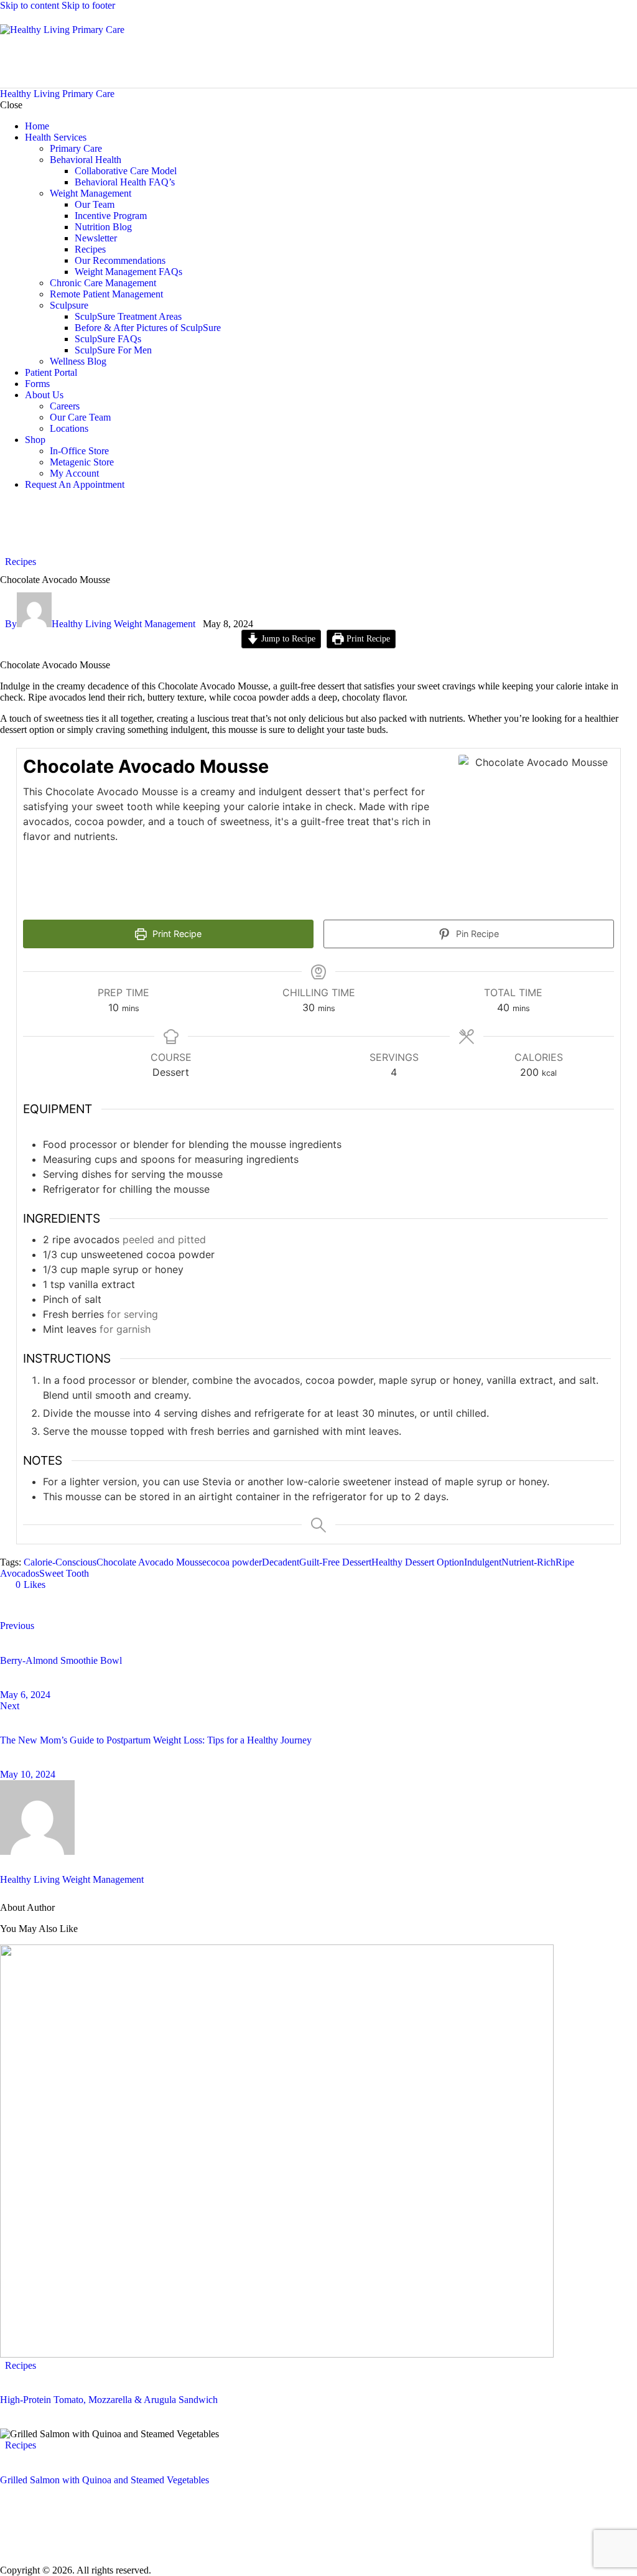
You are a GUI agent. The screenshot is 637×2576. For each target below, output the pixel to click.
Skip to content (30, 5)
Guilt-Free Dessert (335, 1562)
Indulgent (483, 1562)
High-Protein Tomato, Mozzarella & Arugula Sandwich (109, 2400)
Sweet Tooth (64, 1573)
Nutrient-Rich (528, 1562)
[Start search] (630, 59)
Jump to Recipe (287, 638)
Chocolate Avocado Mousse (151, 1562)
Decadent (281, 1562)
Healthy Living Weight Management (72, 1879)
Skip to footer (88, 5)
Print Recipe (367, 638)
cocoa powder (234, 1562)
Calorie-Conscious (60, 1562)
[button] (25, 1584)
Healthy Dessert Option (418, 1562)
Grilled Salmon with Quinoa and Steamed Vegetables (105, 2480)
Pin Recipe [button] (476, 934)
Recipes (21, 562)
